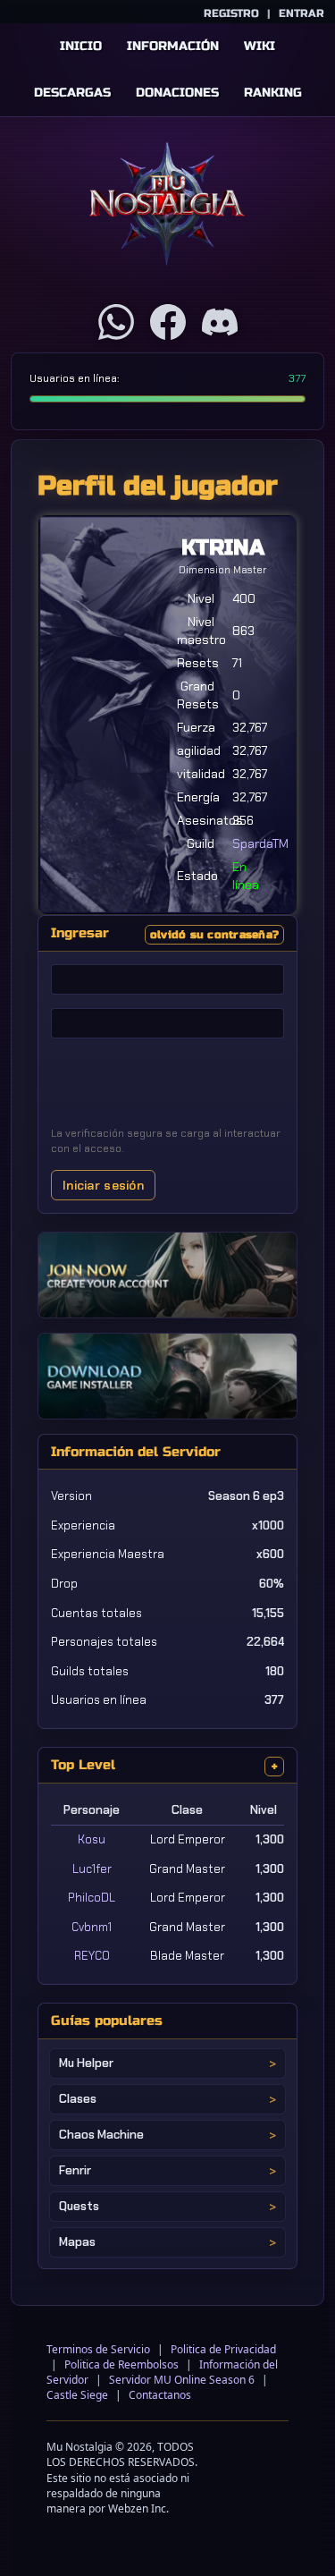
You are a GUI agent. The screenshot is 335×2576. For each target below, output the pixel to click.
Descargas (72, 93)
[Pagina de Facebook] (168, 322)
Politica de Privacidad (223, 2349)
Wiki (260, 46)
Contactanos (160, 2395)
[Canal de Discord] (220, 322)
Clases (78, 2099)
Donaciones (177, 93)
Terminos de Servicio (98, 2349)
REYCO (92, 1956)
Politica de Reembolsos (121, 2364)
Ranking (273, 93)
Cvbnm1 (92, 1927)
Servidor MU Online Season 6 (182, 2380)
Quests (79, 2206)
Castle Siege (77, 2395)
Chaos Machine (101, 2135)
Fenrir (75, 2170)
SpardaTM (260, 843)
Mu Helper (86, 2063)
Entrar (301, 13)
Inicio (81, 46)
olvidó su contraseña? (214, 935)
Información (173, 46)
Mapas (77, 2242)
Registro (231, 13)
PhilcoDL (92, 1898)
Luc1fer (92, 1869)
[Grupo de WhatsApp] (116, 322)
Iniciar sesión (103, 1185)
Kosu (92, 1839)
